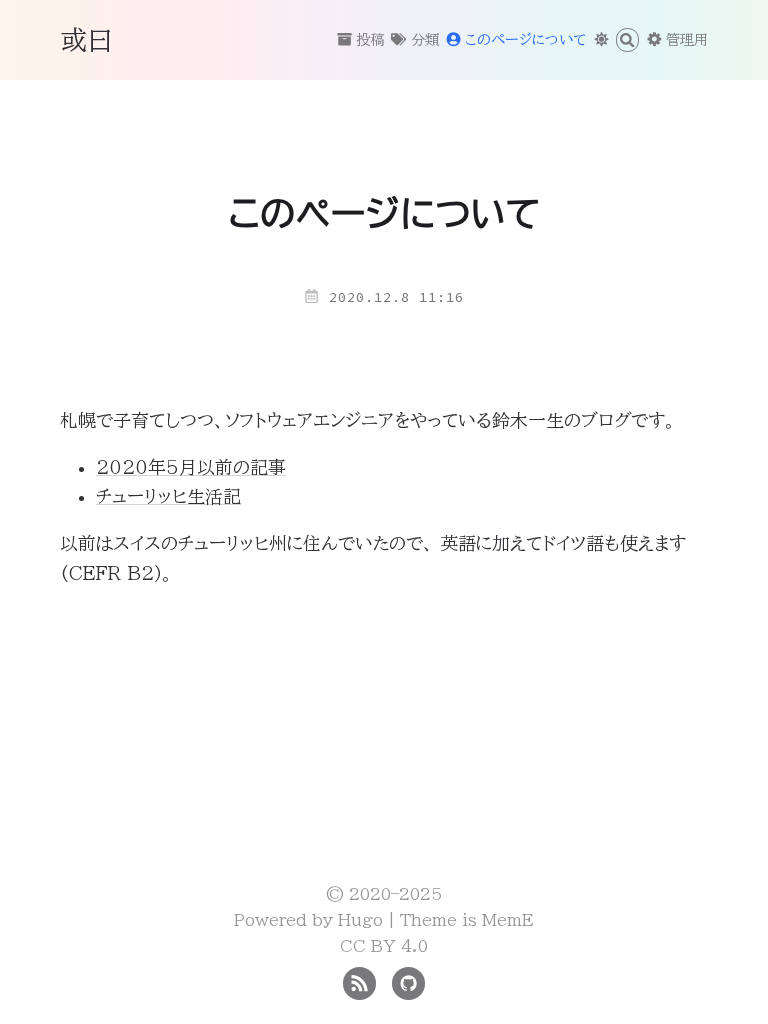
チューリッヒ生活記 (168, 496)
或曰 (87, 39)
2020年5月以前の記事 (191, 467)
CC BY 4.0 (384, 946)
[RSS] (359, 982)
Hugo (360, 920)
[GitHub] (408, 982)
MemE (508, 920)
